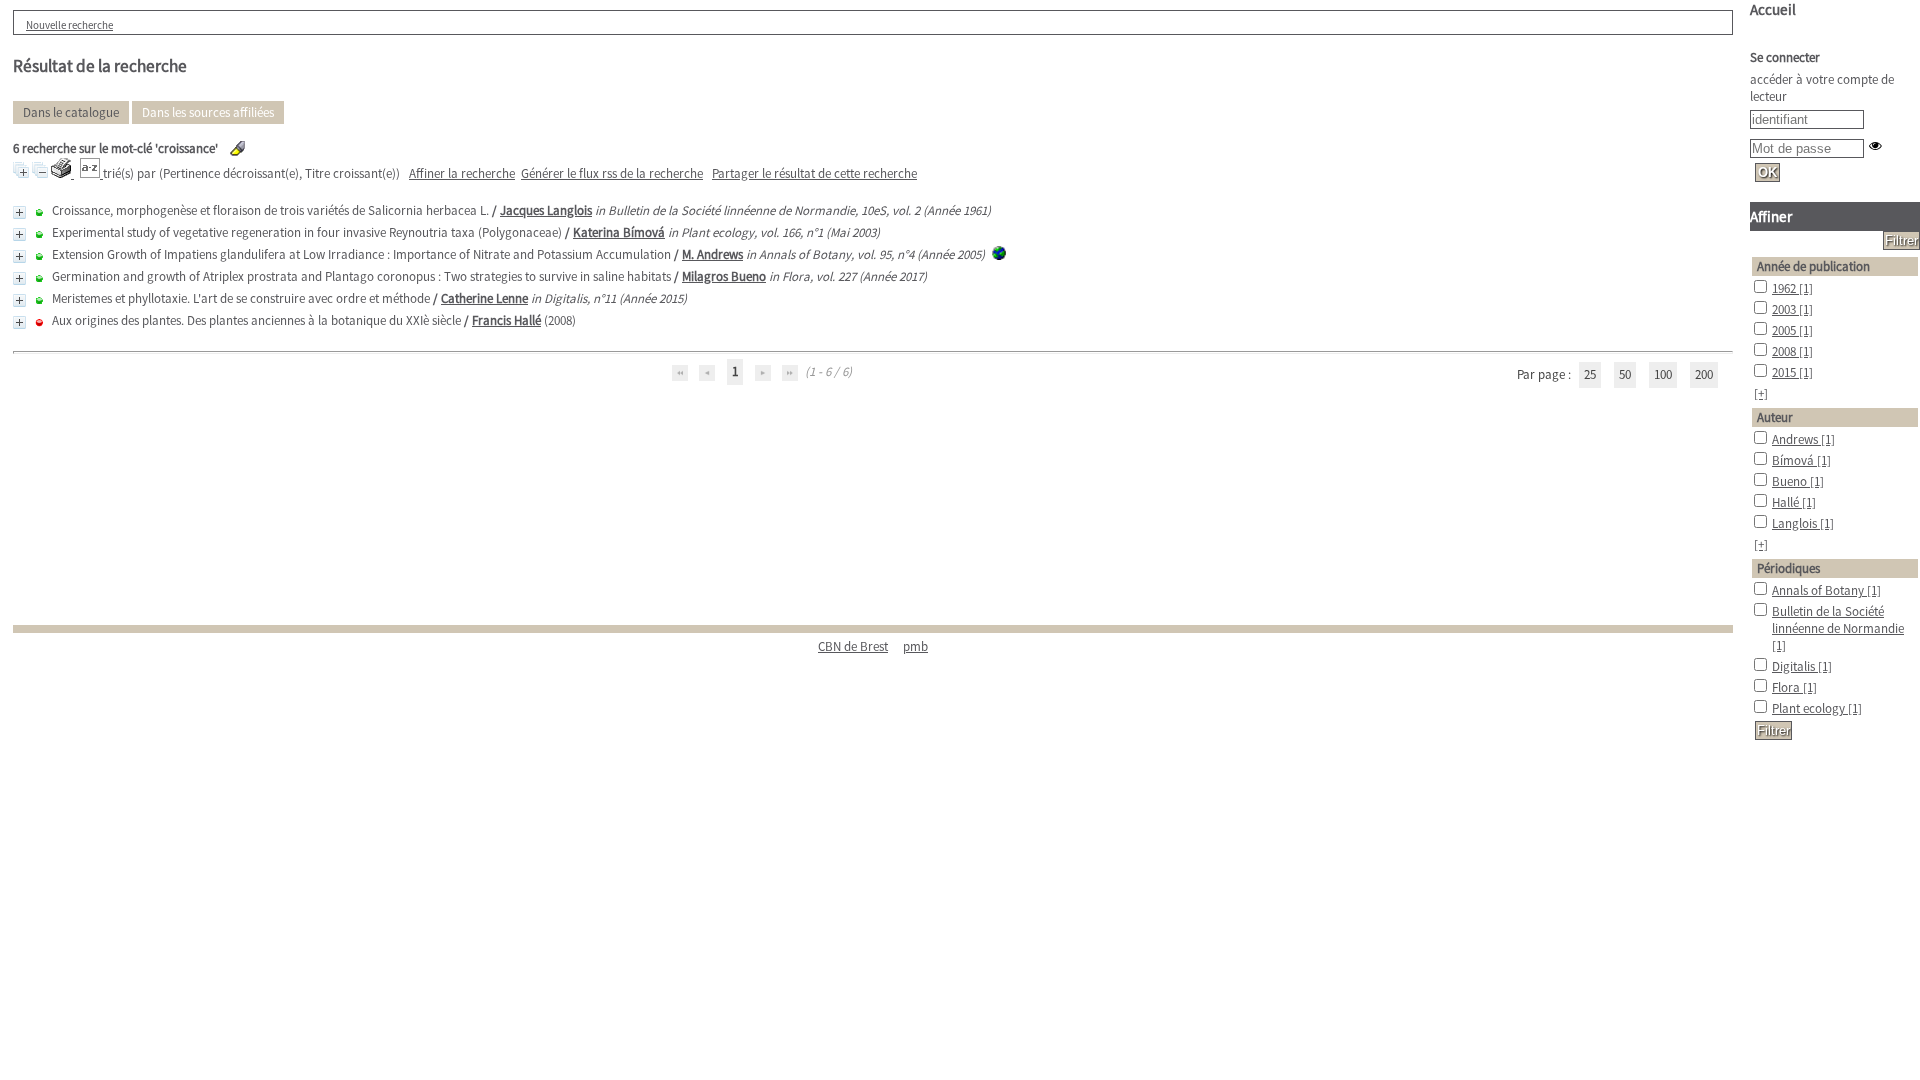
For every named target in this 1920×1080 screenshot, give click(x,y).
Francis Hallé (506, 320)
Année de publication (1813, 266)
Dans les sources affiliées (208, 112)
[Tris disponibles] (91, 173)
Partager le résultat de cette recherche (814, 173)
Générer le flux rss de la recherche (612, 173)
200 (1704, 374)
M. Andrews (712, 254)
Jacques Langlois (546, 210)
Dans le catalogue (71, 112)
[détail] (19, 212)
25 (1590, 374)
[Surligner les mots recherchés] (237, 148)
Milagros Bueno (724, 276)
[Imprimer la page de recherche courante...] (62, 173)
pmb (915, 646)
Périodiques (1788, 568)
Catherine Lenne (484, 298)
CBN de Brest (853, 646)
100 (1663, 374)
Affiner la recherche (462, 173)
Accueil (1773, 9)
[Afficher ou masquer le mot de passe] (1875, 145)
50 (1625, 374)
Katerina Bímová (619, 232)
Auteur (1775, 417)
